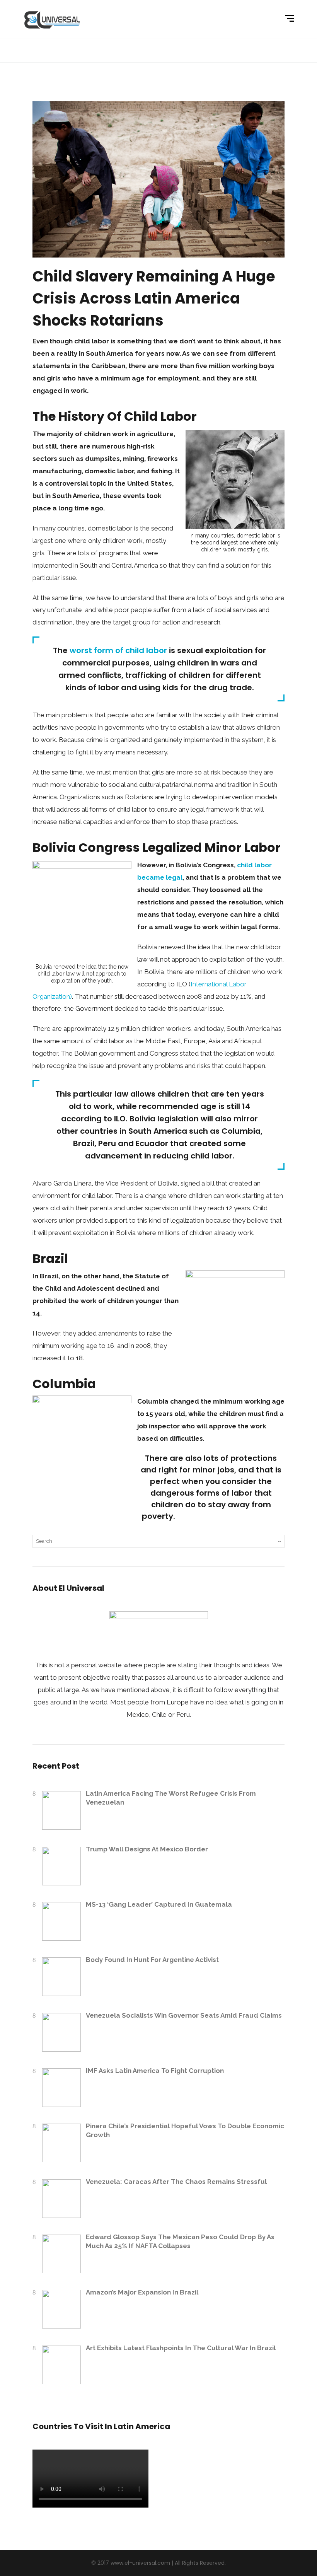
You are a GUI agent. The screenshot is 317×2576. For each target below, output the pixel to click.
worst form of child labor (118, 650)
